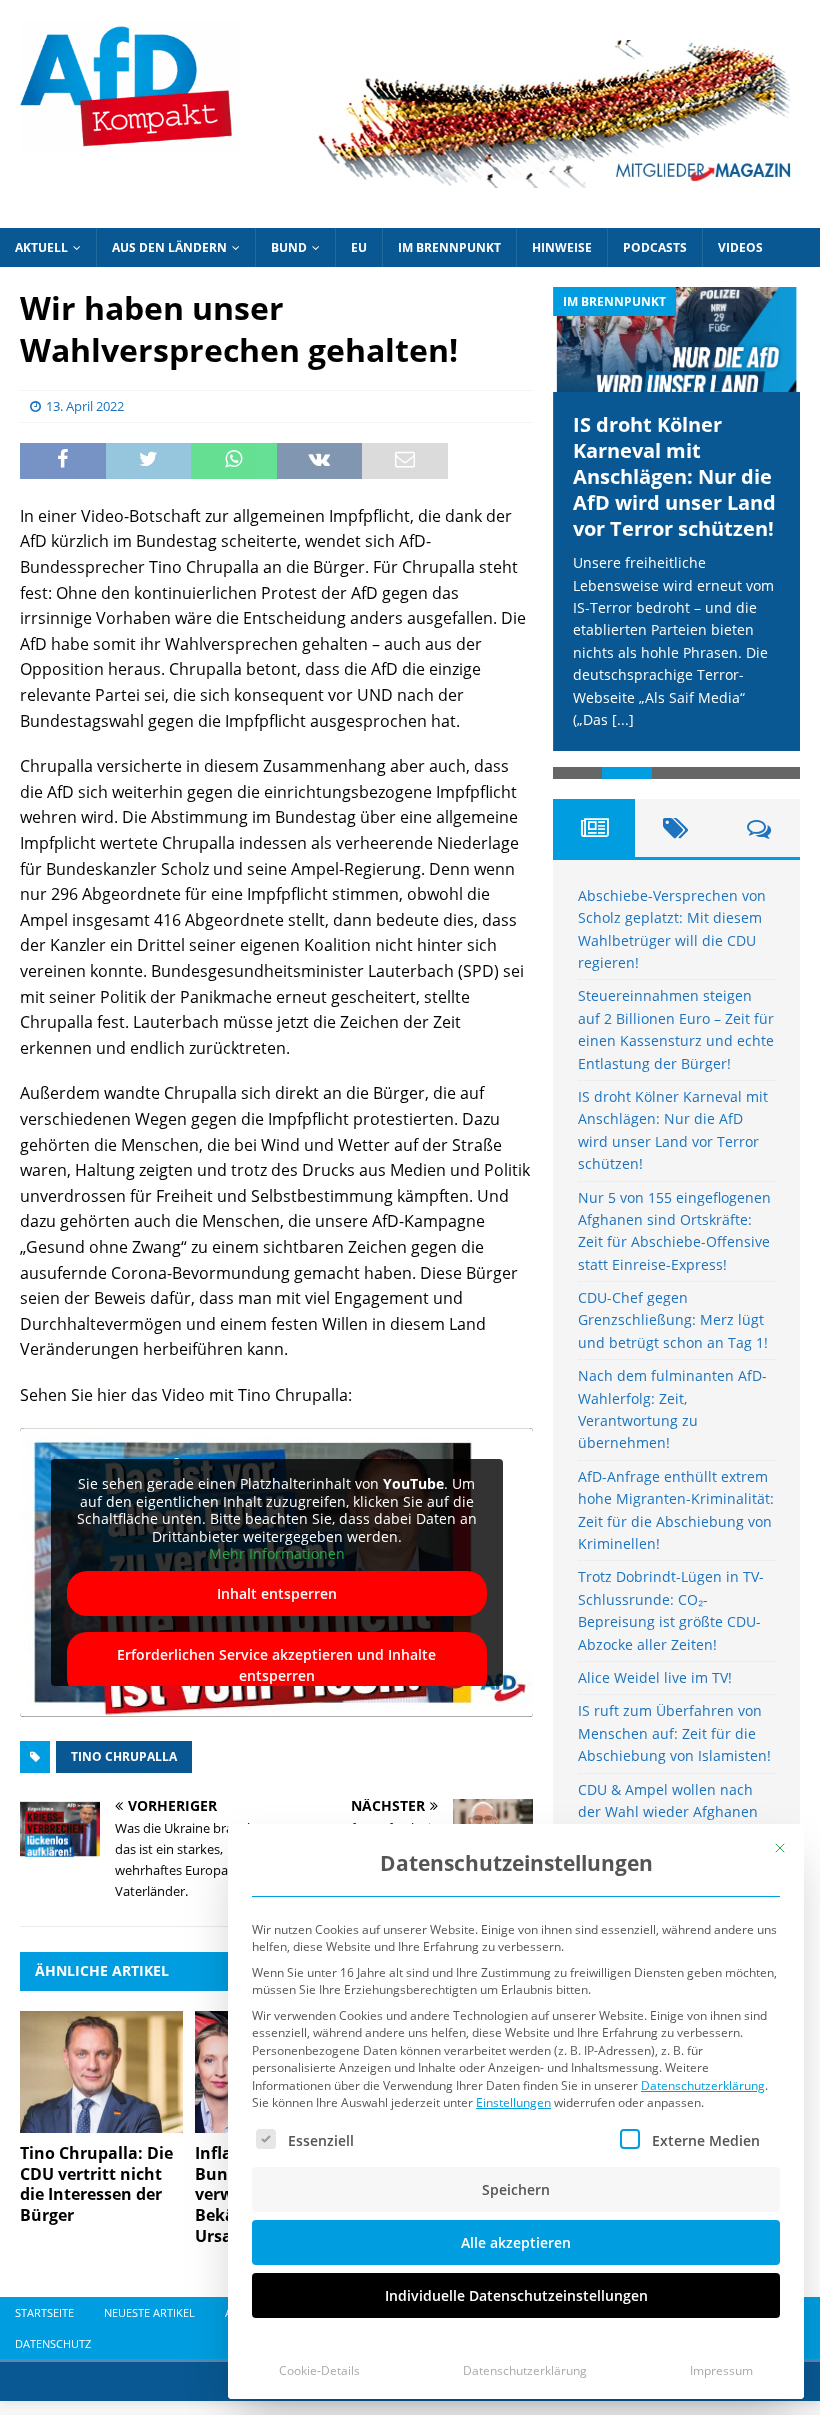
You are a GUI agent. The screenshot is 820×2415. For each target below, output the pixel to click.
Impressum (721, 2370)
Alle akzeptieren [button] (516, 2242)
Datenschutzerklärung (703, 2085)
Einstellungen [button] (513, 2102)
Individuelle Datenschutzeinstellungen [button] (516, 2295)
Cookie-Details (319, 2370)
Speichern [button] (516, 2189)
